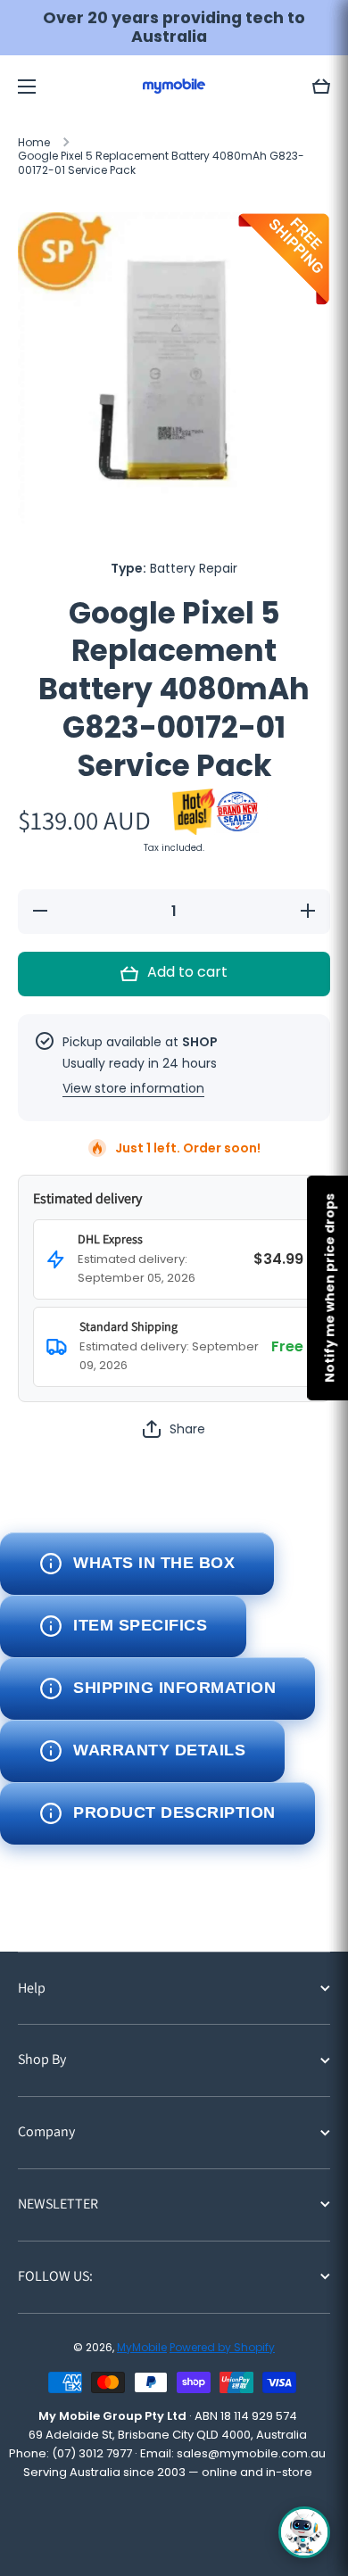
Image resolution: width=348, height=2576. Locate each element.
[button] (321, 87)
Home (34, 143)
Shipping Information (174, 1688)
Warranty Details (159, 1750)
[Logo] (174, 86)
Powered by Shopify (222, 2347)
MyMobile (142, 2347)
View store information (133, 1088)
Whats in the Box (154, 1563)
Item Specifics (140, 1625)
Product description (174, 1812)
